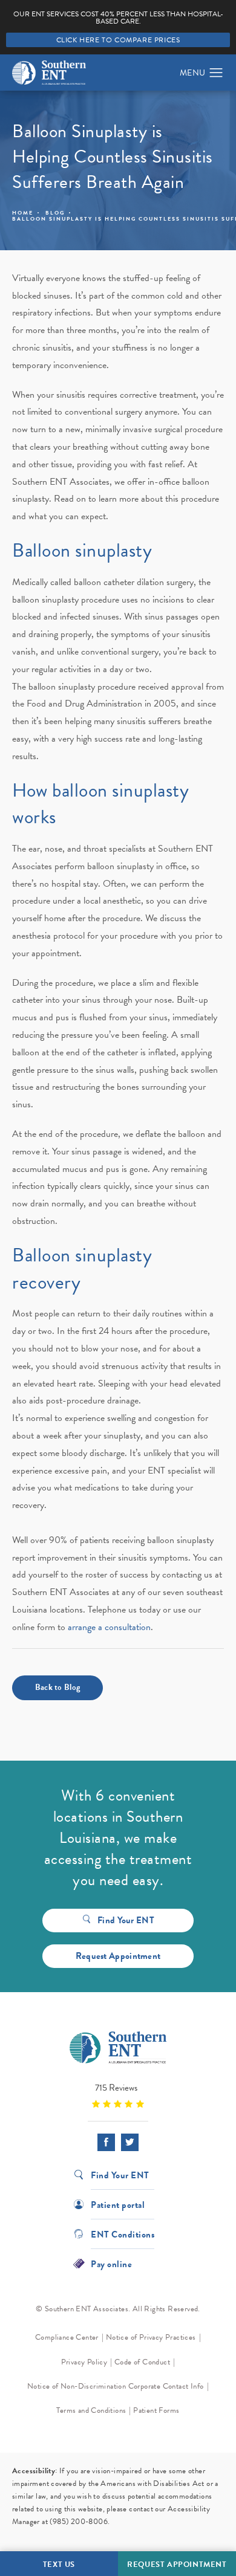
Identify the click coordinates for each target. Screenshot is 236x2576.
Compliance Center (67, 2337)
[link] (118, 2095)
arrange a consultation (109, 1627)
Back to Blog (58, 1687)
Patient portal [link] (118, 2204)
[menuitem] (106, 2142)
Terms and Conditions (91, 2410)
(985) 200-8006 (79, 2522)
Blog (55, 213)
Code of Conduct (142, 2362)
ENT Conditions (123, 2234)
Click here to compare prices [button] (118, 40)
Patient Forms (156, 2410)
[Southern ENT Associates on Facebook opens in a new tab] (106, 2142)
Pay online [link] (111, 2263)
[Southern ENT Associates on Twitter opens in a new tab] (130, 2142)
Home (23, 213)
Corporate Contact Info (166, 2386)
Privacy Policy (84, 2362)
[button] (216, 73)
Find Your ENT (126, 1920)
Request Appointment (118, 1956)
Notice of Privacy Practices (151, 2337)
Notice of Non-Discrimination (77, 2386)
